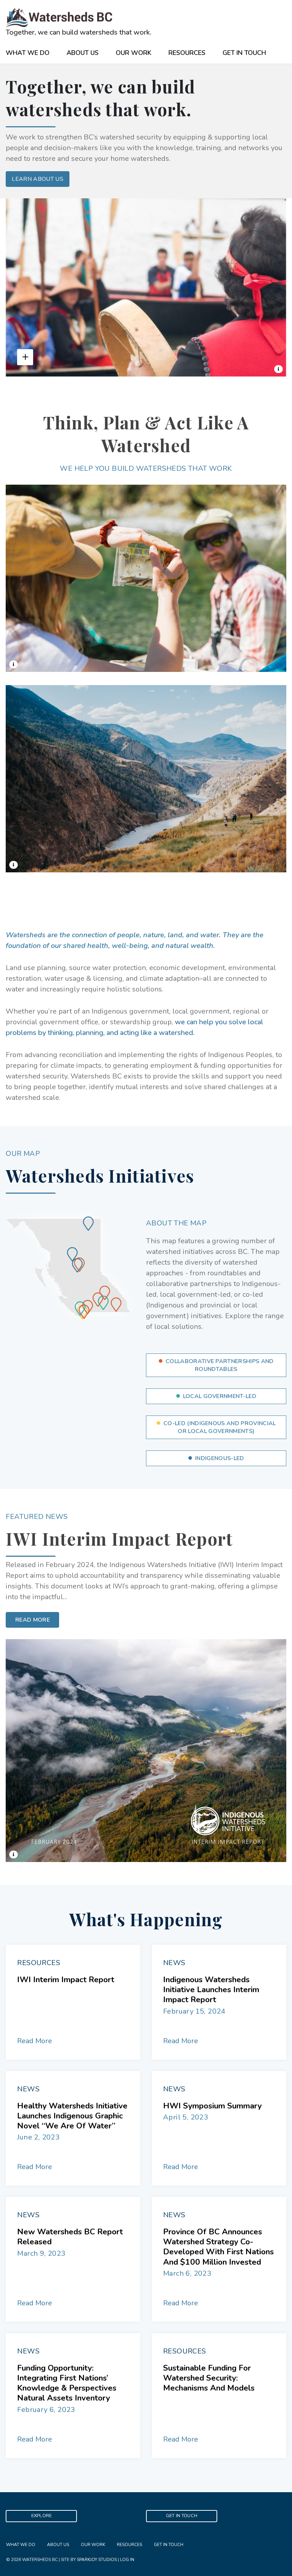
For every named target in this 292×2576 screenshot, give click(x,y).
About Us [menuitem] (58, 2545)
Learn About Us (37, 179)
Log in (127, 2560)
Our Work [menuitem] (93, 2545)
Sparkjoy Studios (97, 2560)
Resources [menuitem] (129, 2545)
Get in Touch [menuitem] (169, 2545)
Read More (33, 1620)
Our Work (134, 53)
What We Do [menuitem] (21, 2545)
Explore (42, 2516)
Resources (187, 53)
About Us (83, 53)
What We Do (28, 53)
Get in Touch (244, 53)
